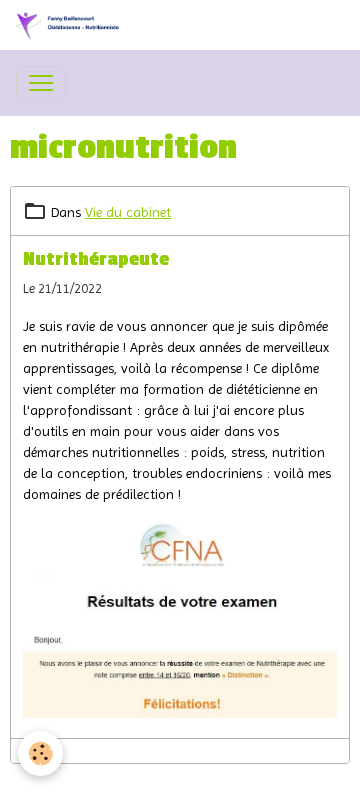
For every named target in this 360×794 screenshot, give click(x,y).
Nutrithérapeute (96, 259)
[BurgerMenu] (41, 83)
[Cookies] (40, 753)
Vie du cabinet (128, 212)
